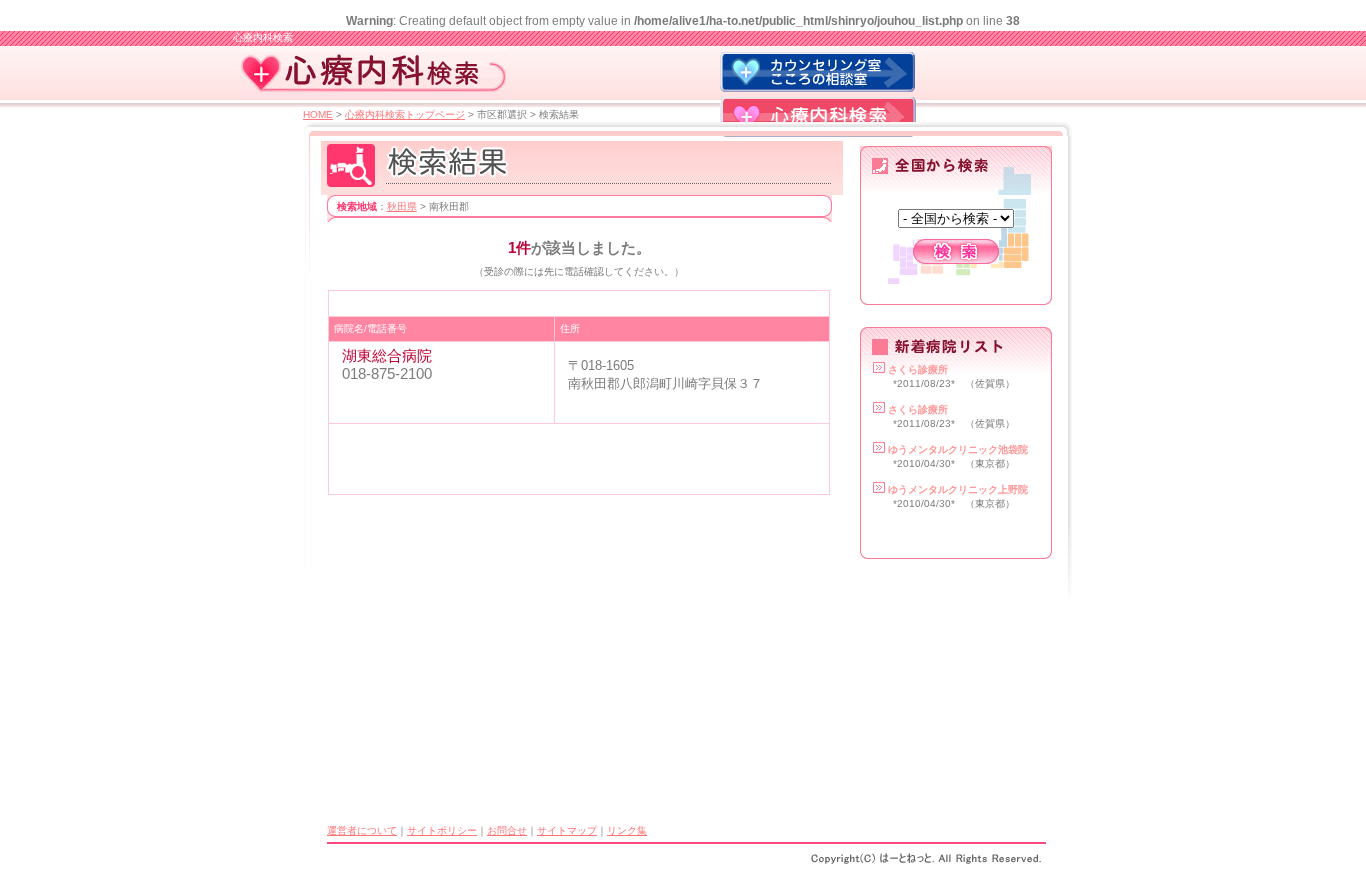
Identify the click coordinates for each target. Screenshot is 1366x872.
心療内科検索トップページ (405, 114)
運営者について (362, 830)
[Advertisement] (568, 303)
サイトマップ (567, 830)
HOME (318, 114)
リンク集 (627, 830)
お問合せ (507, 830)
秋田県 (402, 206)
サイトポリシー (442, 830)
